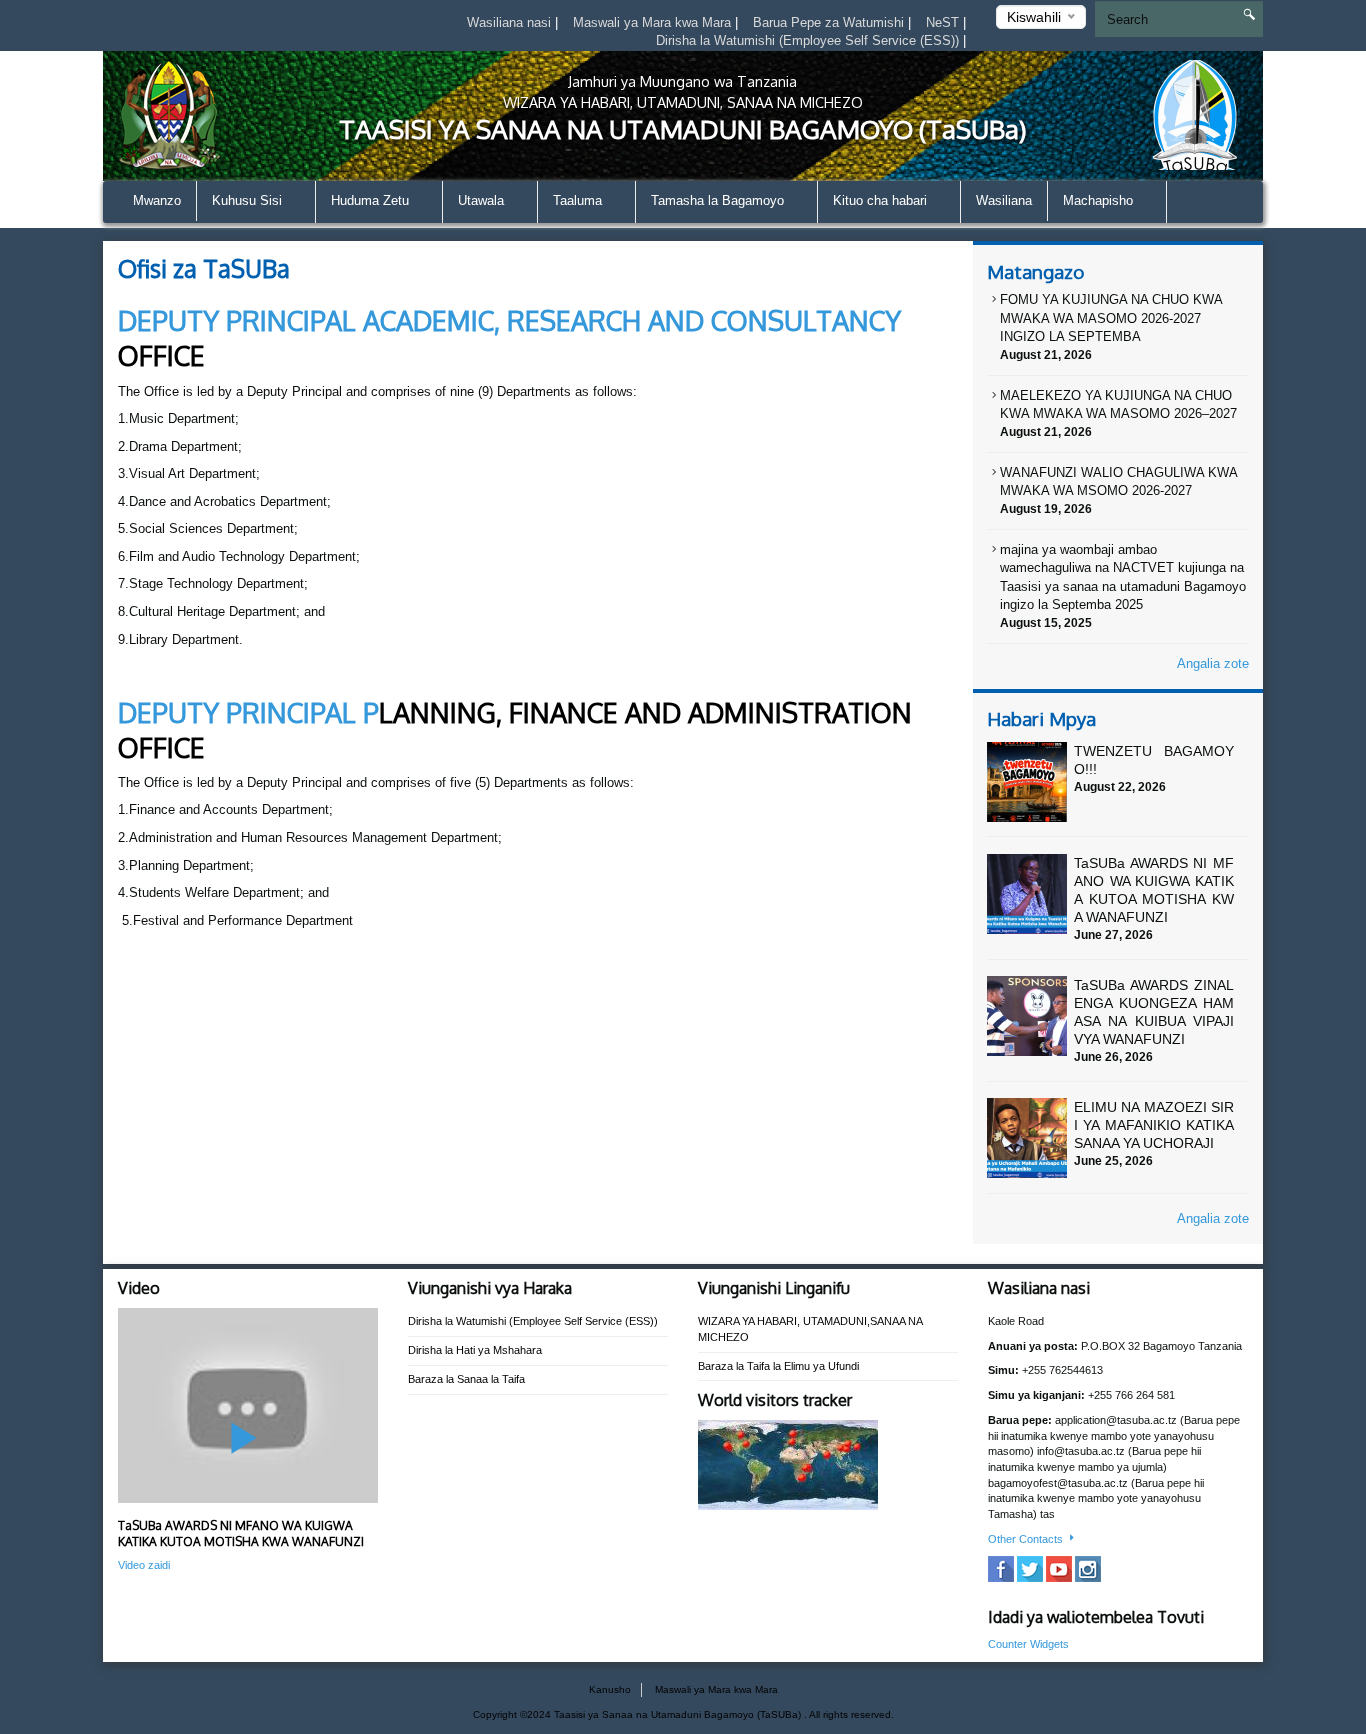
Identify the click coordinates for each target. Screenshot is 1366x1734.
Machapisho (1100, 200)
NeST (944, 22)
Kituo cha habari (882, 200)
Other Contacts (1027, 1539)
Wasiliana (1004, 200)
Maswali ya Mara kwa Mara (654, 22)
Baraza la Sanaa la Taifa (466, 1379)
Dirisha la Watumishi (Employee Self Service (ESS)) (809, 40)
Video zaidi (144, 1565)
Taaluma (579, 200)
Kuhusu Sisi (249, 200)
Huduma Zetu (372, 200)
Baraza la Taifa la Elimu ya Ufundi (778, 1366)
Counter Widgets (1028, 1644)
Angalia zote (1213, 663)
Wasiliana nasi (511, 22)
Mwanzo (157, 200)
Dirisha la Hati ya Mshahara (475, 1350)
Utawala (483, 200)
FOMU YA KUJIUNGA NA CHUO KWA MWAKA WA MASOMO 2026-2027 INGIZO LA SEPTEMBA (1111, 318)
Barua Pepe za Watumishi (830, 22)
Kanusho (610, 1689)
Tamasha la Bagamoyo (719, 200)
